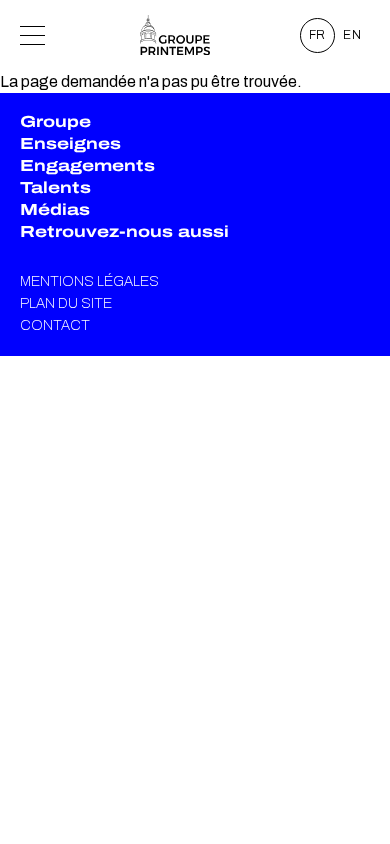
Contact (55, 325)
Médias (55, 209)
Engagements (87, 165)
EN (352, 35)
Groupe (55, 121)
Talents (55, 187)
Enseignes (70, 143)
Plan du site (66, 303)
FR (318, 35)
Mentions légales (89, 281)
